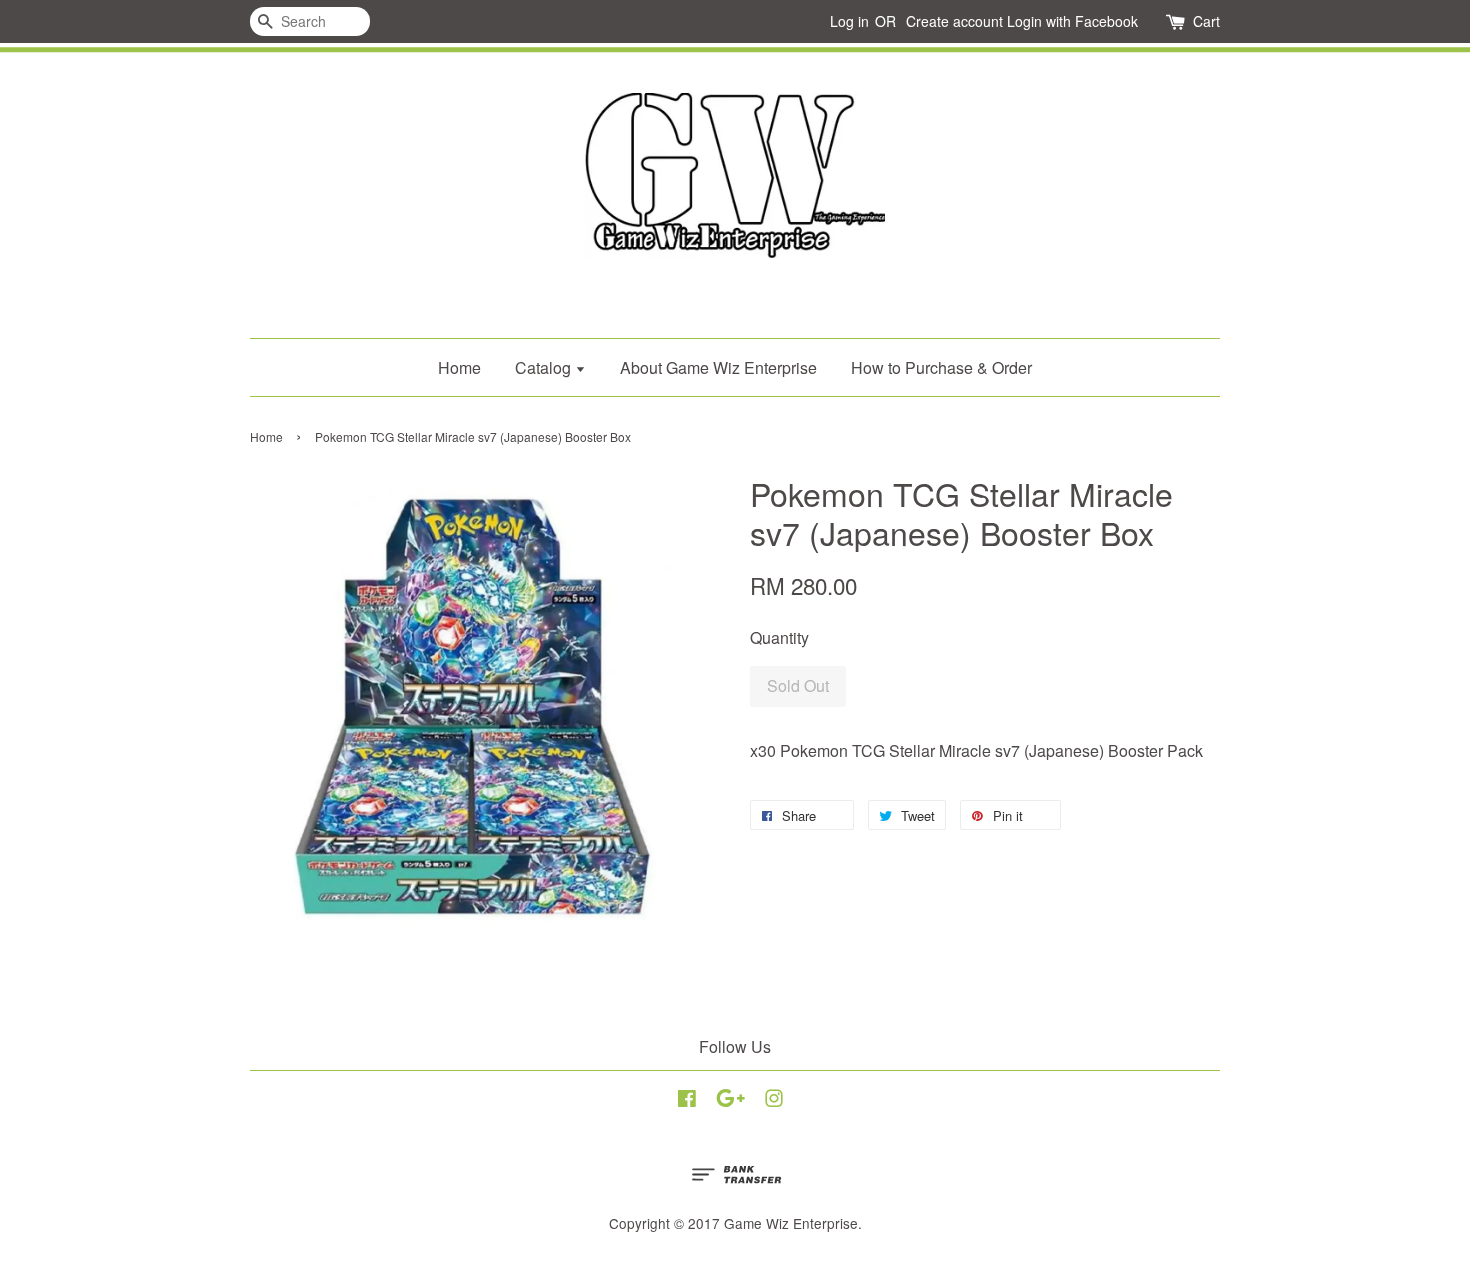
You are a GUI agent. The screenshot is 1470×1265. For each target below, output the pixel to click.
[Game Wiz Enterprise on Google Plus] (730, 1101)
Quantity (779, 637)
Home (459, 367)
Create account (954, 21)
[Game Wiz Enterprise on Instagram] (774, 1101)
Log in (849, 21)
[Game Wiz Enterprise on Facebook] (687, 1101)
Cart (1206, 21)
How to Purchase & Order (941, 367)
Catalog (545, 367)
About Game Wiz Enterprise (718, 367)
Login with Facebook (1072, 21)
